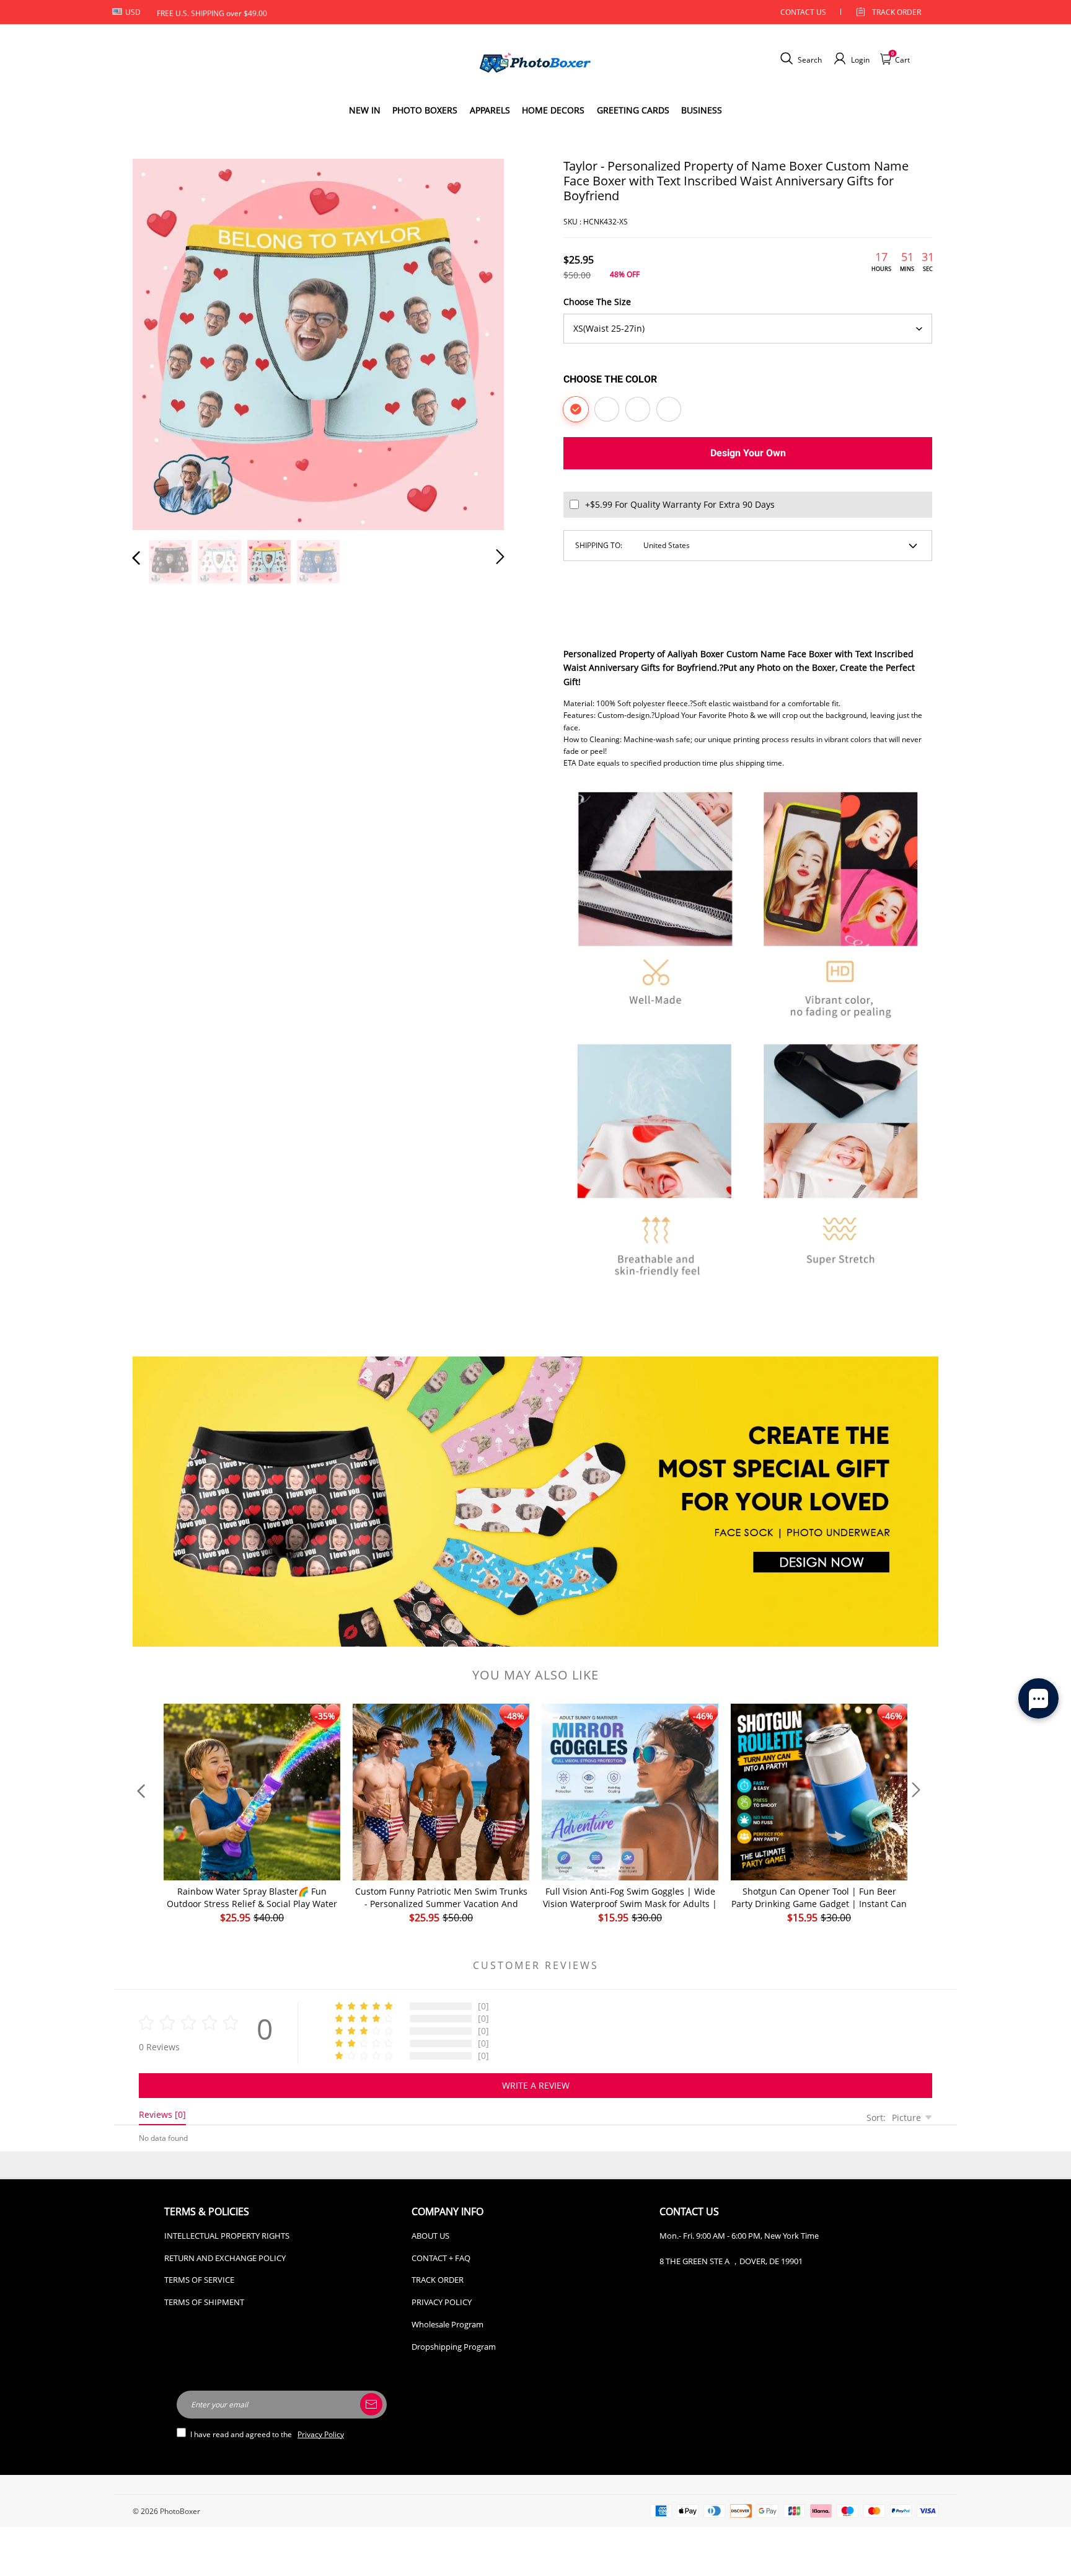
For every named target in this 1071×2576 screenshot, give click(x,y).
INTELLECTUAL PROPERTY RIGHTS (227, 2236)
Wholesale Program (447, 2324)
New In (365, 110)
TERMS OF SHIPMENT (204, 2302)
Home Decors (553, 110)
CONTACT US (803, 12)
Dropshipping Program (454, 2347)
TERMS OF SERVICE (199, 2280)
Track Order (897, 12)
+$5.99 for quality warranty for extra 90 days (680, 504)
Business (702, 110)
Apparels (490, 110)
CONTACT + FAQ (441, 2258)
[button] (161, 342)
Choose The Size (597, 302)
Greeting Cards (633, 110)
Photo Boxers (425, 110)
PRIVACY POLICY (442, 2302)
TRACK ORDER (438, 2280)
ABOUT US (430, 2236)
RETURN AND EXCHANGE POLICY (225, 2258)
